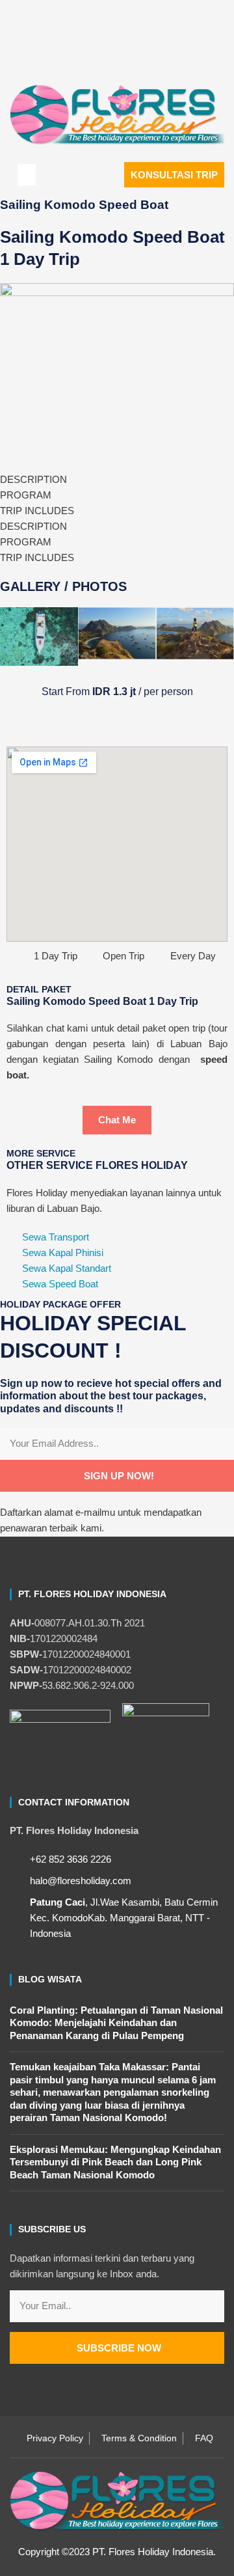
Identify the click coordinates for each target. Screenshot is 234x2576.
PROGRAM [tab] (26, 495)
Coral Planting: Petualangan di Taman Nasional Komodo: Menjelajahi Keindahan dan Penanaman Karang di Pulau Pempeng (116, 2023)
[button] (27, 175)
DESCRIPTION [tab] (33, 479)
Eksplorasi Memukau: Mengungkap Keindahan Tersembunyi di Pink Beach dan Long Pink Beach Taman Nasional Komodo (115, 2162)
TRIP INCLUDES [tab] (37, 511)
